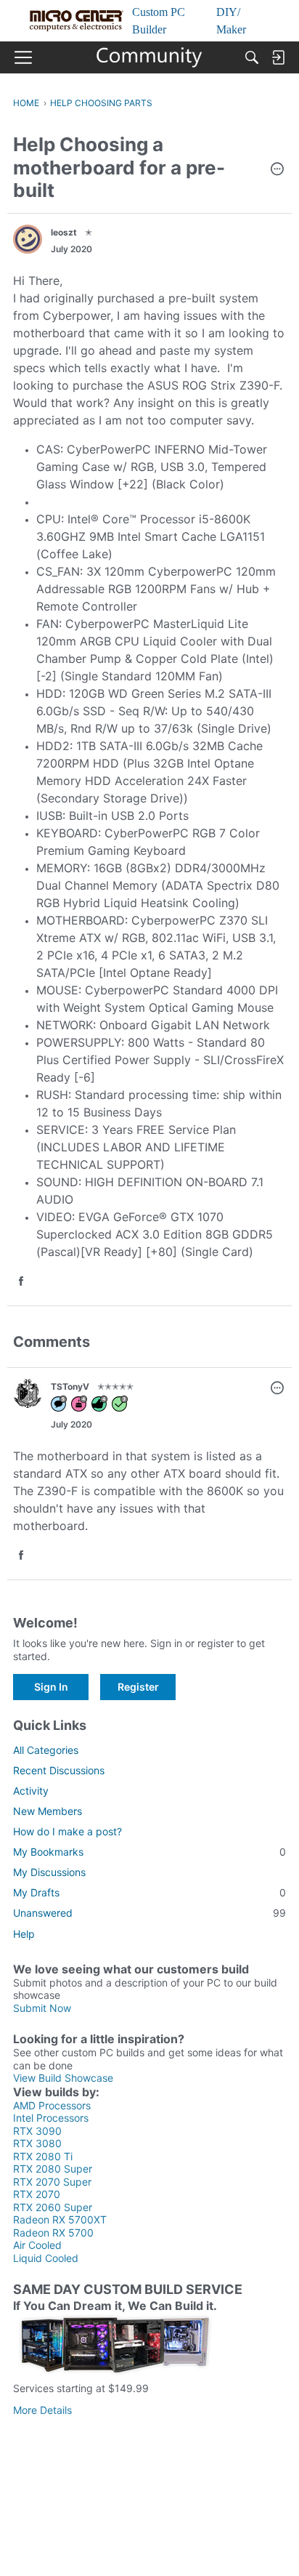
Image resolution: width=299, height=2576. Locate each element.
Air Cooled (37, 2245)
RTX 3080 (37, 2143)
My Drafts (149, 1892)
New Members (48, 1811)
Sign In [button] (51, 1687)
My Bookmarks (149, 1852)
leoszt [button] (64, 232)
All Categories (46, 1750)
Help (24, 1934)
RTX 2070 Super (52, 2182)
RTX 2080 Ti (43, 2156)
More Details (42, 2410)
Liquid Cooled (46, 2258)
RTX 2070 (37, 2194)
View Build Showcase (63, 2078)
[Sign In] (278, 57)
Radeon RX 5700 (53, 2233)
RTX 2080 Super (53, 2169)
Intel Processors (51, 2118)
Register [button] (138, 1687)
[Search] (252, 57)
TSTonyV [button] (70, 1386)
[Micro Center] (150, 57)
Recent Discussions (59, 1770)
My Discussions (49, 1872)
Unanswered (149, 1913)
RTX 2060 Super (53, 2207)
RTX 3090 (37, 2131)
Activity (31, 1791)
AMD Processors (52, 2105)
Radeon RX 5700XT (60, 2219)
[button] (277, 170)
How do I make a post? (67, 1831)
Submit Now (42, 2008)
